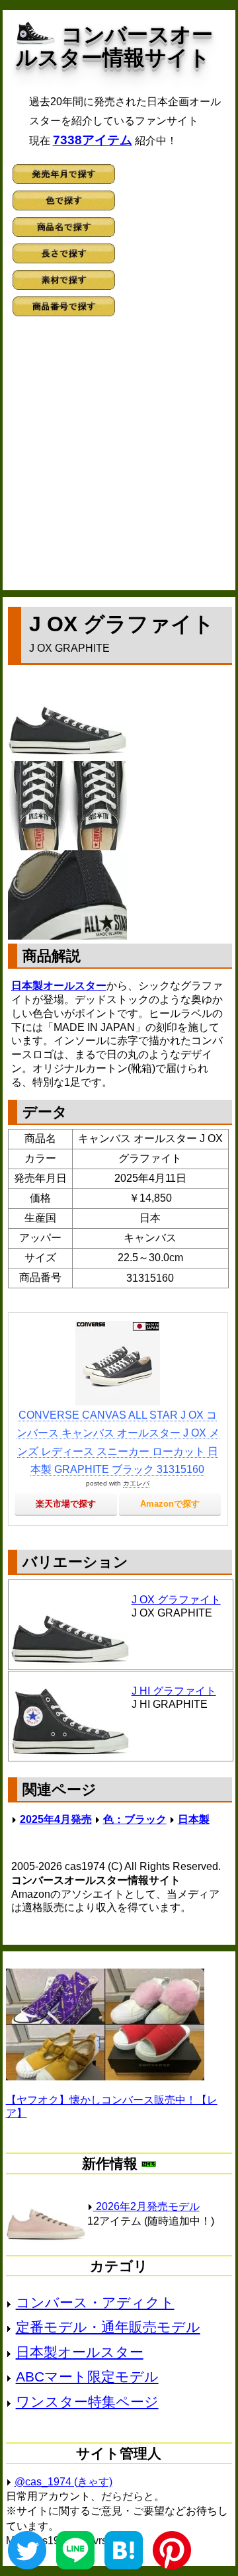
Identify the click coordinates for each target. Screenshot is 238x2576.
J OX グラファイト (176, 1600)
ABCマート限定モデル (87, 2376)
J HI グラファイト (174, 1691)
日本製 (194, 1819)
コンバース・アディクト (95, 2302)
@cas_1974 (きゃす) (63, 2482)
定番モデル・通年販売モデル (108, 2327)
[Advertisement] (119, 458)
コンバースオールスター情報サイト (114, 46)
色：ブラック (135, 1819)
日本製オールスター (59, 986)
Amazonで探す (170, 1504)
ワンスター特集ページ (87, 2402)
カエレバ (136, 1483)
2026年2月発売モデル (146, 2206)
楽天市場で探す (66, 1504)
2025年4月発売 (56, 1819)
